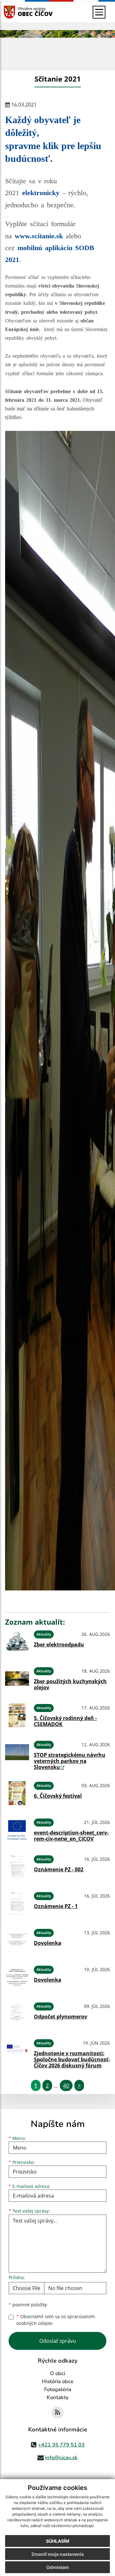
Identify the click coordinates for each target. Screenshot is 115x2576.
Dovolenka (48, 1943)
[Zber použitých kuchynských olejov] (17, 1679)
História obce (58, 2382)
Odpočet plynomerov (61, 2017)
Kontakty (58, 2398)
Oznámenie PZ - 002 (59, 1869)
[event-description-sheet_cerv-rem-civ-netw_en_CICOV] (17, 1830)
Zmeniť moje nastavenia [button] (57, 2554)
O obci (57, 2374)
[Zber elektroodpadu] (17, 1642)
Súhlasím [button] (58, 2541)
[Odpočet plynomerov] (17, 2014)
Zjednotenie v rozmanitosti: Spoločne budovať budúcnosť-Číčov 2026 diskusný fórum (72, 2059)
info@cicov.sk (61, 2458)
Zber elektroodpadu (59, 1645)
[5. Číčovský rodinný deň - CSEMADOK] (17, 1715)
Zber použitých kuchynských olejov (70, 1684)
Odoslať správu (58, 2341)
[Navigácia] (99, 12)
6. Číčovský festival (58, 1796)
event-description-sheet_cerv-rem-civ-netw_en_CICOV (71, 1836)
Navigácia (19, 12)
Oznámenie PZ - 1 (56, 1906)
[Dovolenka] (17, 1940)
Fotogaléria (58, 2390)
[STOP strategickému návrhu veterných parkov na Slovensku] (17, 1754)
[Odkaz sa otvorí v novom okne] (57, 2413)
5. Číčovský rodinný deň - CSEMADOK (65, 1721)
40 (66, 2085)
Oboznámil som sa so (56, 2320)
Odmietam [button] (58, 2567)
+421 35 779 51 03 (61, 2445)
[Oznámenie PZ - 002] (17, 1867)
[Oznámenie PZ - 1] (17, 1903)
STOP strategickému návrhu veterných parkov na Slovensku (70, 1761)
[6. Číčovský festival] (17, 1793)
